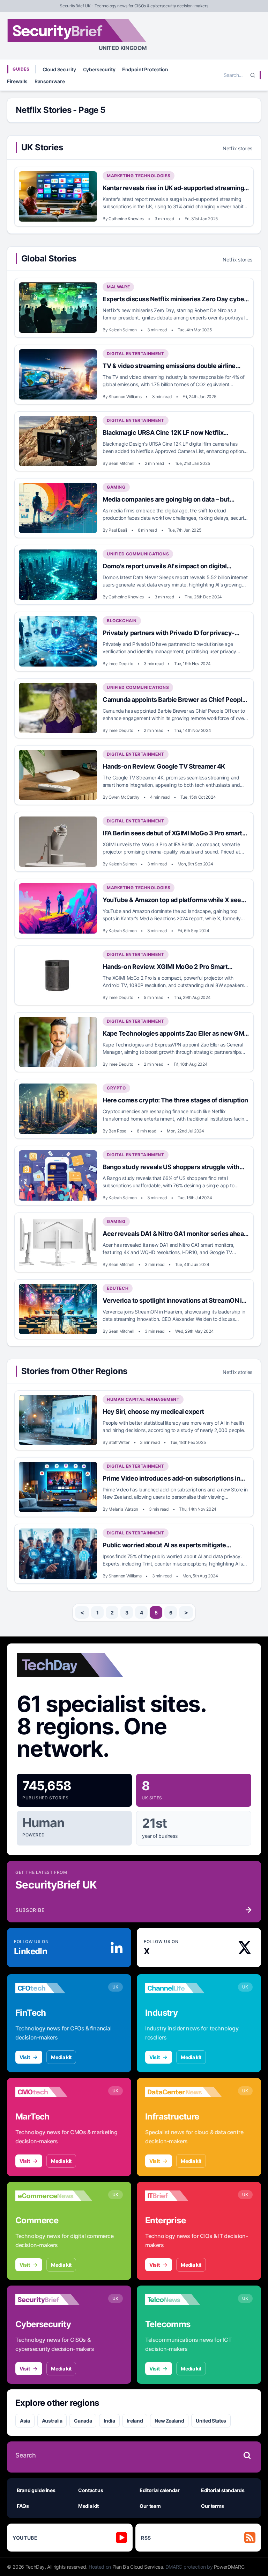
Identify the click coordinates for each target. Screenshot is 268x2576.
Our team (150, 2506)
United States (211, 2421)
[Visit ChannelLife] (184, 1988)
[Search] (253, 75)
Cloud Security (59, 69)
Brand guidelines (36, 2490)
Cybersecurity (99, 69)
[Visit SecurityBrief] (54, 2300)
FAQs (23, 2506)
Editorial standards (223, 2490)
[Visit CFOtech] (54, 1988)
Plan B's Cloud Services (138, 2567)
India (109, 2421)
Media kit (61, 2057)
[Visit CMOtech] (54, 2092)
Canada (83, 2421)
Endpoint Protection (145, 69)
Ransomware (50, 81)
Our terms (213, 2506)
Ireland (135, 2421)
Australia (52, 2421)
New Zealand (169, 2421)
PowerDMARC (229, 2567)
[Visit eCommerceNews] (54, 2196)
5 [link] (156, 1613)
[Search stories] (247, 2455)
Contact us (91, 2490)
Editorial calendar (160, 2490)
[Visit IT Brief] (184, 2196)
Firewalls (17, 81)
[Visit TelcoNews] (184, 2300)
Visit (25, 2057)
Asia (25, 2421)
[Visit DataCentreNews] (184, 2092)
